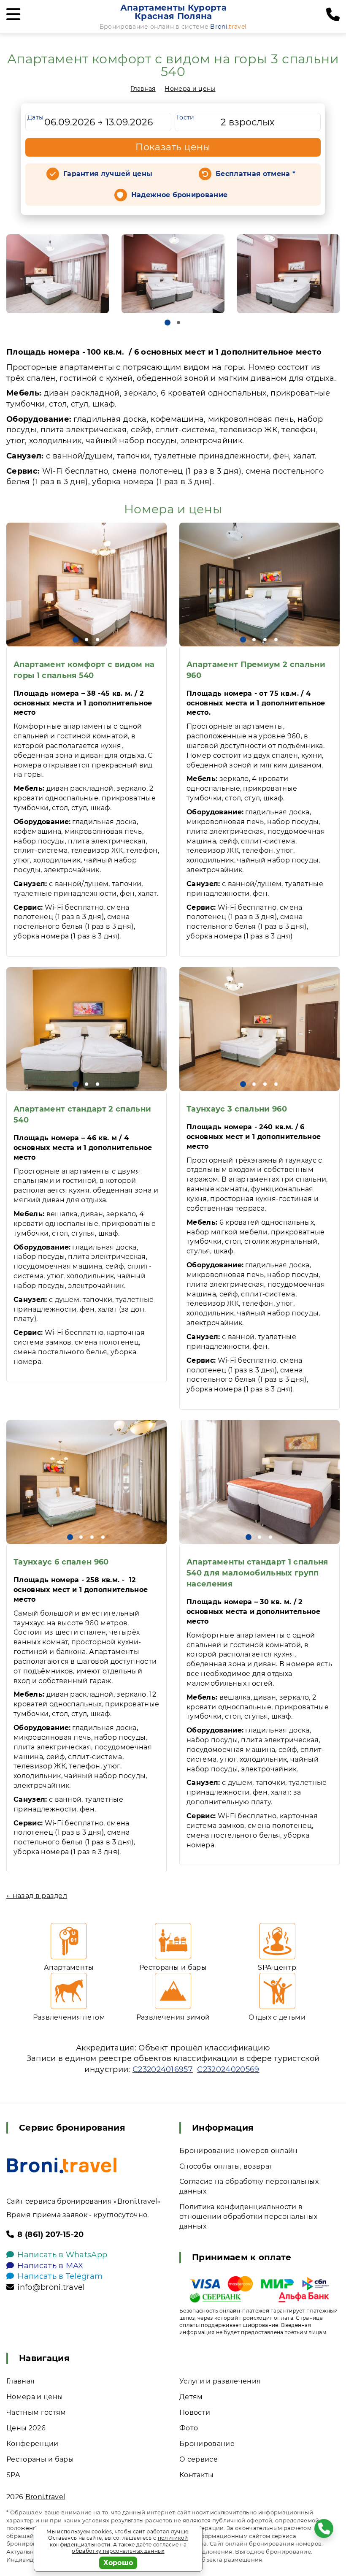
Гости (186, 117)
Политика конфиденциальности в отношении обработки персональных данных (248, 2217)
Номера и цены (190, 89)
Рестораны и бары (40, 2459)
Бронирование (207, 2444)
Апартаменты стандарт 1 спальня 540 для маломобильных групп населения (257, 1573)
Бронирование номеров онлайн (239, 2151)
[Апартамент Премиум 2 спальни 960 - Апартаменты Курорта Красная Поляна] (259, 584)
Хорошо (118, 2563)
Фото (189, 2428)
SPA (13, 2475)
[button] (168, 323)
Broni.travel (45, 2497)
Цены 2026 (26, 2428)
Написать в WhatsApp (62, 2255)
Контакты (197, 2475)
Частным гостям (36, 2412)
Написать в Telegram (60, 2276)
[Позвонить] (333, 15)
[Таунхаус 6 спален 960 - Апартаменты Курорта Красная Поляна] (86, 1482)
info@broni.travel (51, 2287)
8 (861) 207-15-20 (50, 2234)
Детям (191, 2397)
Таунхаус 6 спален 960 (61, 1562)
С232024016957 (163, 2069)
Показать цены (173, 147)
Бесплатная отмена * (255, 174)
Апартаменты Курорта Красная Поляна (173, 12)
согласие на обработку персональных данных (129, 2548)
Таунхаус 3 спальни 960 (237, 1109)
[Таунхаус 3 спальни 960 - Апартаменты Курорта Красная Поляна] (259, 1029)
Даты (35, 117)
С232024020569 (228, 2069)
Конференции (32, 2444)
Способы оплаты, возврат (226, 2166)
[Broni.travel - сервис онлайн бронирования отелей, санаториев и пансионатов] (62, 2165)
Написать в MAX (50, 2266)
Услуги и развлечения (220, 2381)
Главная (143, 89)
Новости (195, 2412)
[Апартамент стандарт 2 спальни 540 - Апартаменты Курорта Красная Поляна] (86, 1029)
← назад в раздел (37, 1896)
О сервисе (199, 2459)
